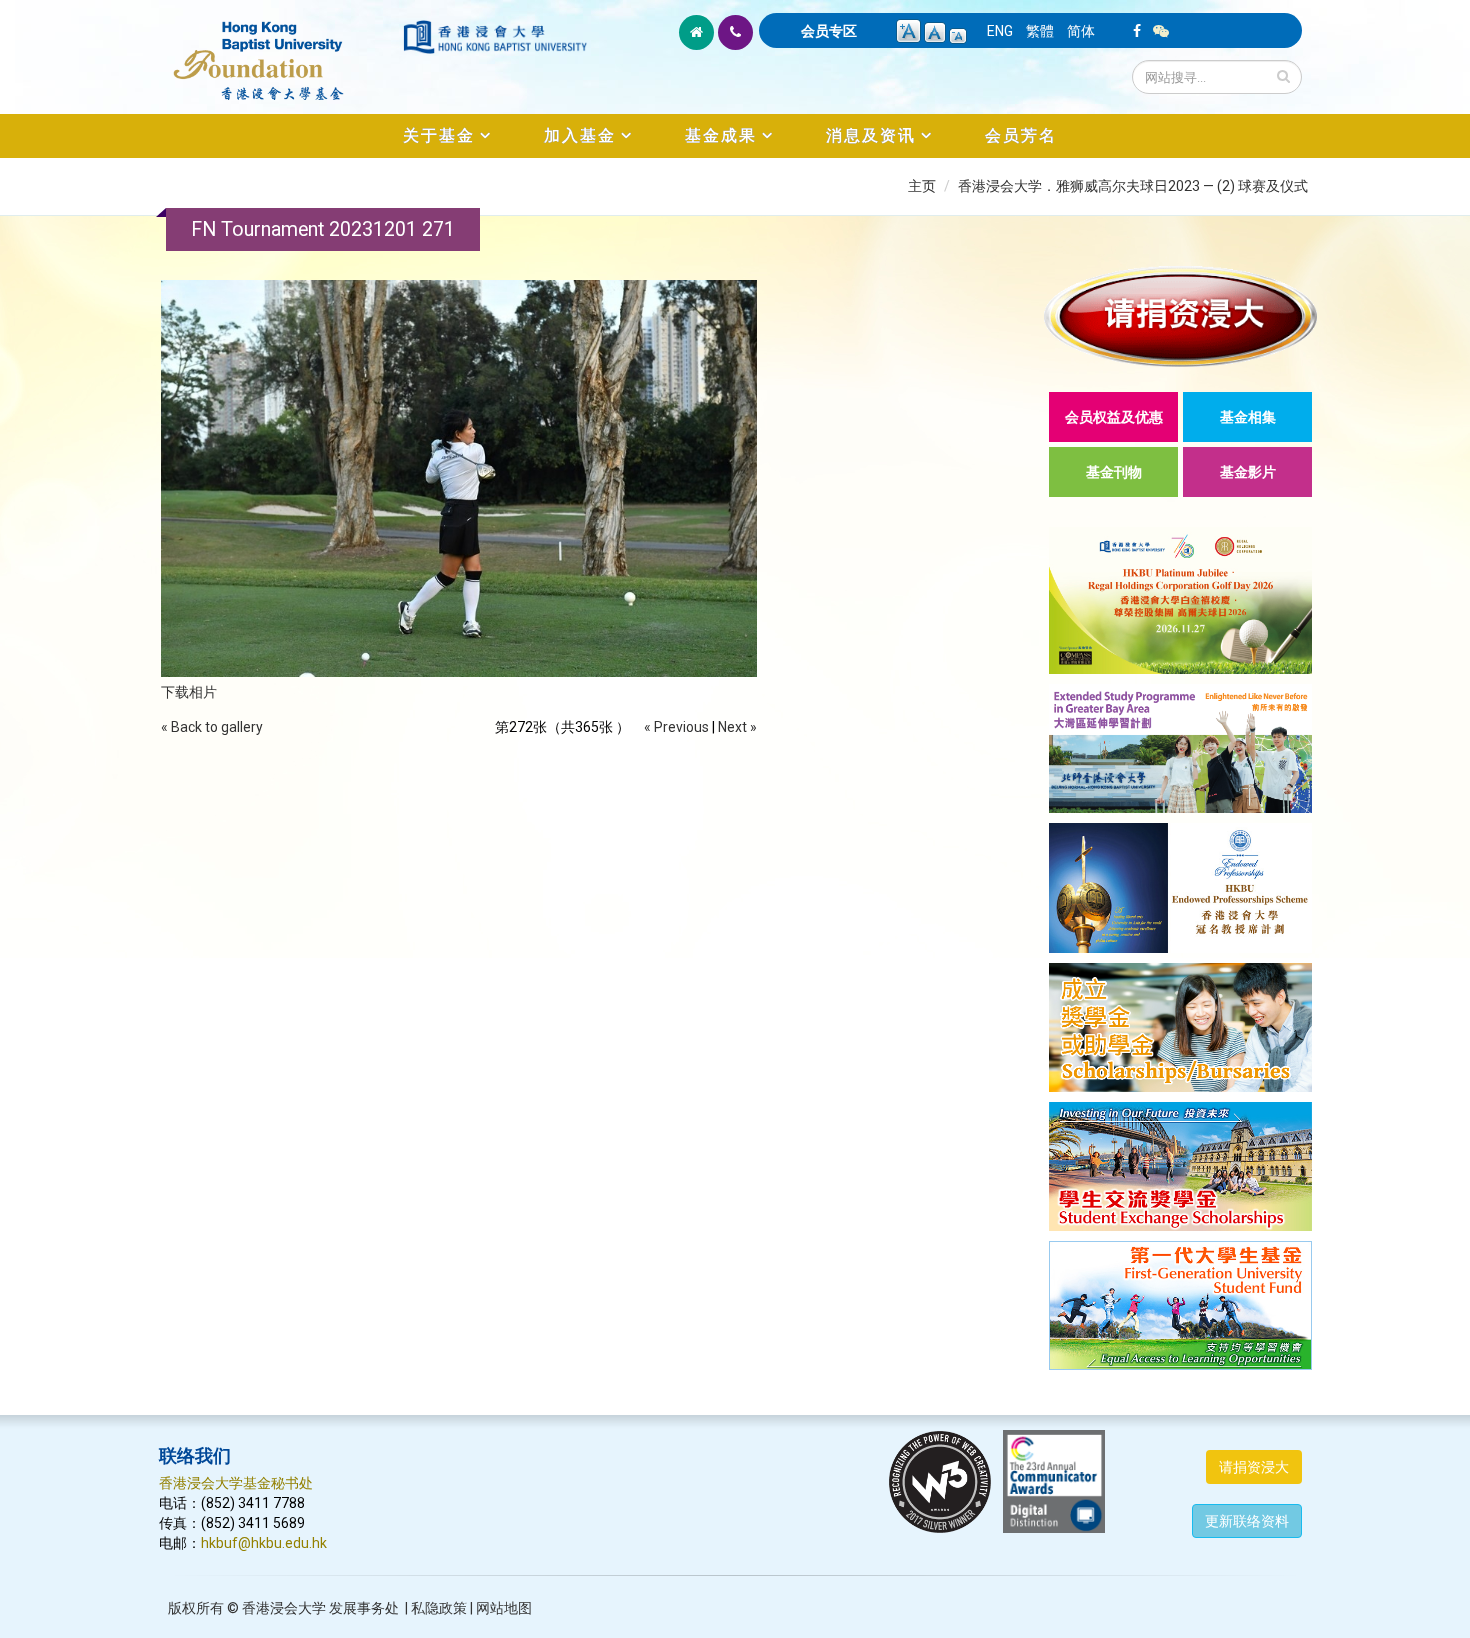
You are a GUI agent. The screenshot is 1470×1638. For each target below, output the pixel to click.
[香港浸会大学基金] (279, 50)
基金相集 (1248, 417)
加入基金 (580, 135)
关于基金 (439, 135)
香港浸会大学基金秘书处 (236, 1483)
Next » (737, 727)
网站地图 (504, 1608)
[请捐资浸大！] (1180, 316)
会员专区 (829, 31)
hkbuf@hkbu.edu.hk (264, 1543)
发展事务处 (364, 1608)
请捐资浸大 (1254, 1467)
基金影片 (1248, 472)
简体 (1081, 31)
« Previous (676, 727)
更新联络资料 (1247, 1521)
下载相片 (189, 692)
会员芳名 (1021, 135)
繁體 (1040, 31)
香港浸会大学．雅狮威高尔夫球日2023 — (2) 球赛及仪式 (1133, 186)
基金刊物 (1114, 472)
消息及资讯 (871, 135)
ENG (1000, 31)
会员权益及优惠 (1114, 417)
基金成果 (721, 135)
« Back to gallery (212, 727)
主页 (922, 186)
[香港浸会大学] (495, 37)
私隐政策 (439, 1608)
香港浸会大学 (284, 1608)
